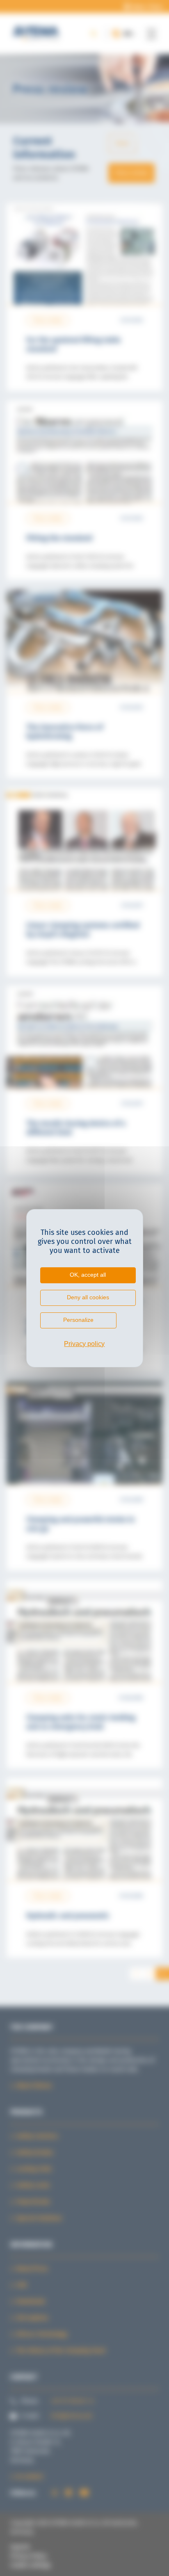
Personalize (78, 1320)
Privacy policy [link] (84, 1344)
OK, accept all (88, 1275)
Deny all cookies (88, 1297)
